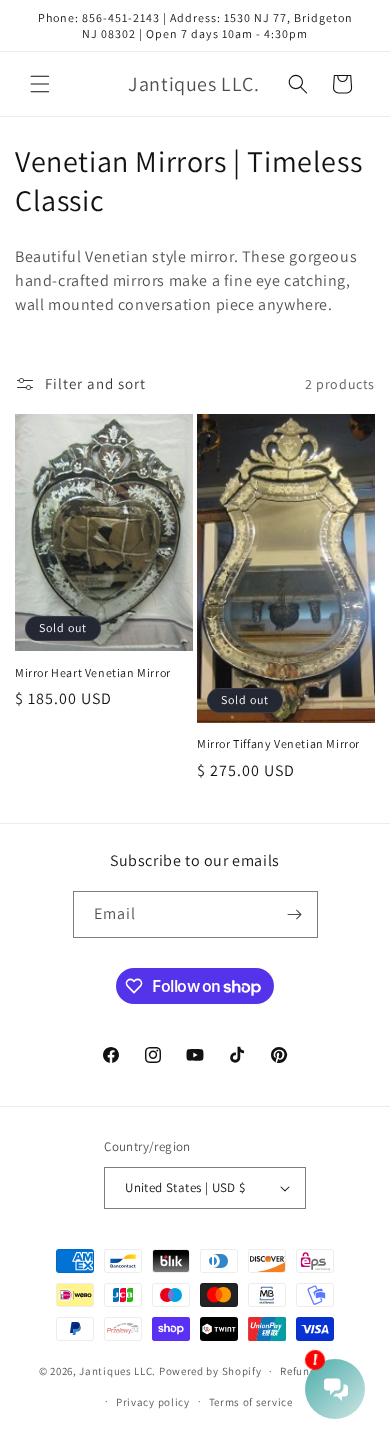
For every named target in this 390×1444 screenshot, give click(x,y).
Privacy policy (153, 1402)
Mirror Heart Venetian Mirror (93, 672)
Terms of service (251, 1402)
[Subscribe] (295, 914)
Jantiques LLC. (117, 1371)
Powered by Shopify (210, 1371)
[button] (40, 84)
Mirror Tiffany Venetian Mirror (278, 743)
